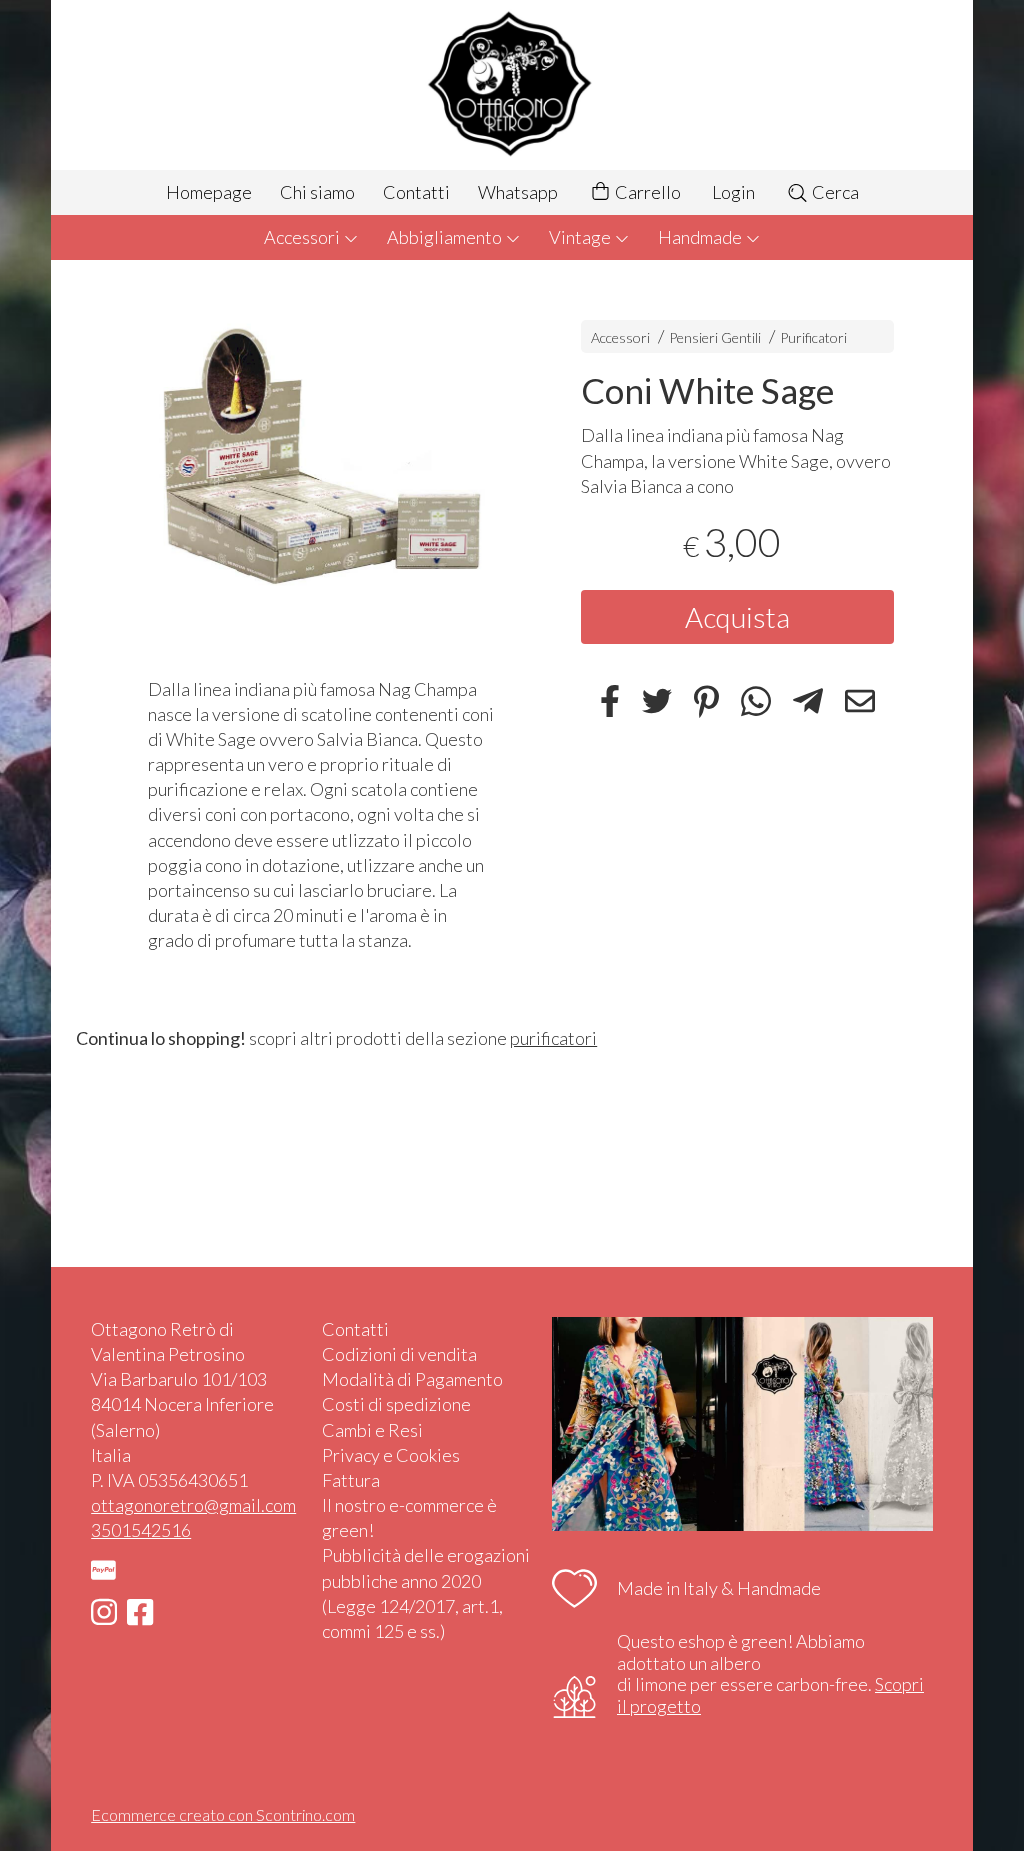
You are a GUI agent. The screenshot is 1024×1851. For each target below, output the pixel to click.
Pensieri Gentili (716, 337)
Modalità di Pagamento (412, 1379)
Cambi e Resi (372, 1430)
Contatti (416, 192)
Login (733, 192)
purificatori (553, 1038)
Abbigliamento (446, 237)
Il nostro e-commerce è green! (409, 1517)
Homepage (209, 192)
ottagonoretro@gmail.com (193, 1505)
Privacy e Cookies (391, 1455)
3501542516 (141, 1530)
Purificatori (813, 337)
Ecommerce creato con (223, 1814)
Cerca (834, 192)
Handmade (701, 237)
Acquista (737, 617)
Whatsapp (518, 192)
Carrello (646, 192)
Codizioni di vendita (399, 1354)
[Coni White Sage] (321, 473)
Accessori (303, 237)
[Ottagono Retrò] (512, 85)
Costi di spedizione (396, 1404)
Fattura (351, 1480)
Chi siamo (317, 192)
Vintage (581, 237)
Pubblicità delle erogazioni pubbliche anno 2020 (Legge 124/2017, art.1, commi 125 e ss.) (426, 1593)
